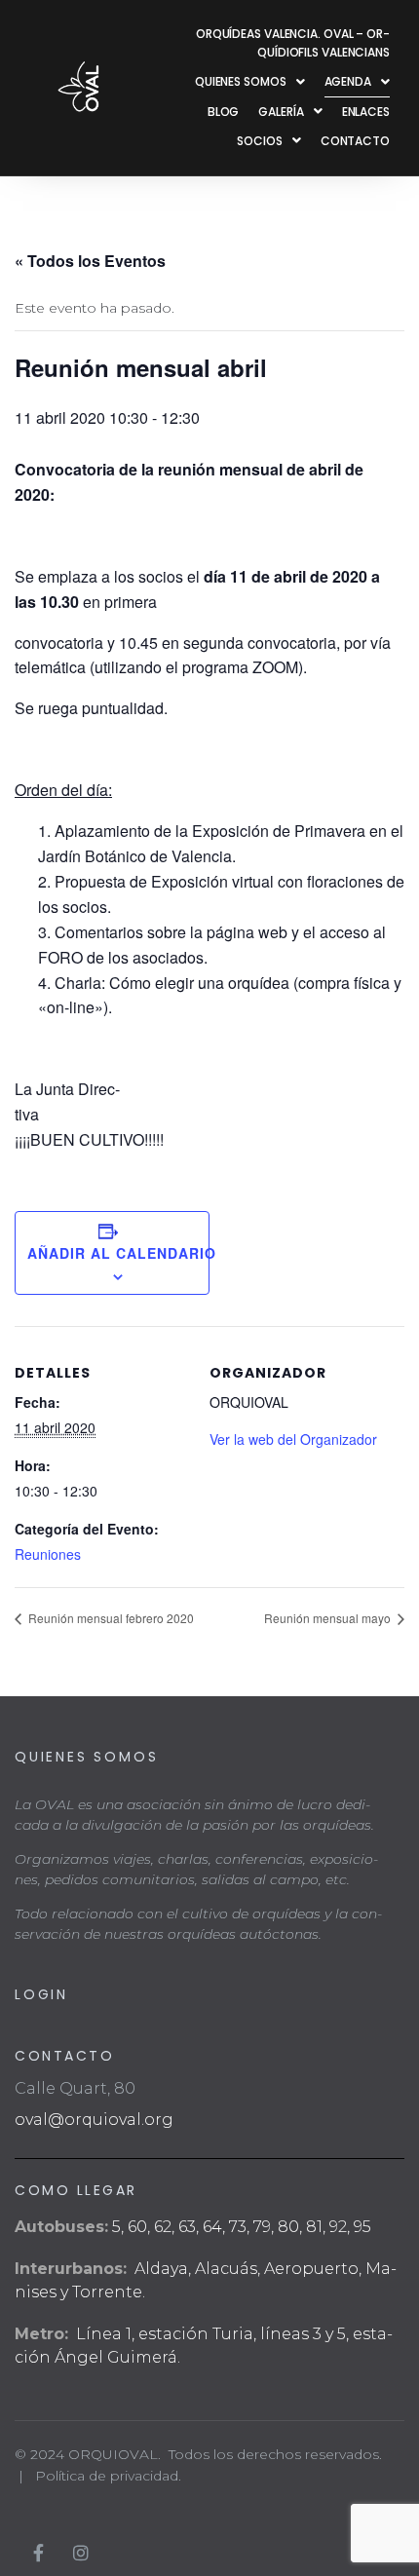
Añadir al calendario (112, 1253)
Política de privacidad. (108, 2476)
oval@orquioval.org (94, 2120)
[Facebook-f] (38, 2553)
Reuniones (48, 1554)
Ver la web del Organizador (293, 1439)
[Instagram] (81, 2553)
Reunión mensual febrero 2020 (110, 1618)
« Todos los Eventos (90, 261)
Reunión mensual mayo (329, 1618)
